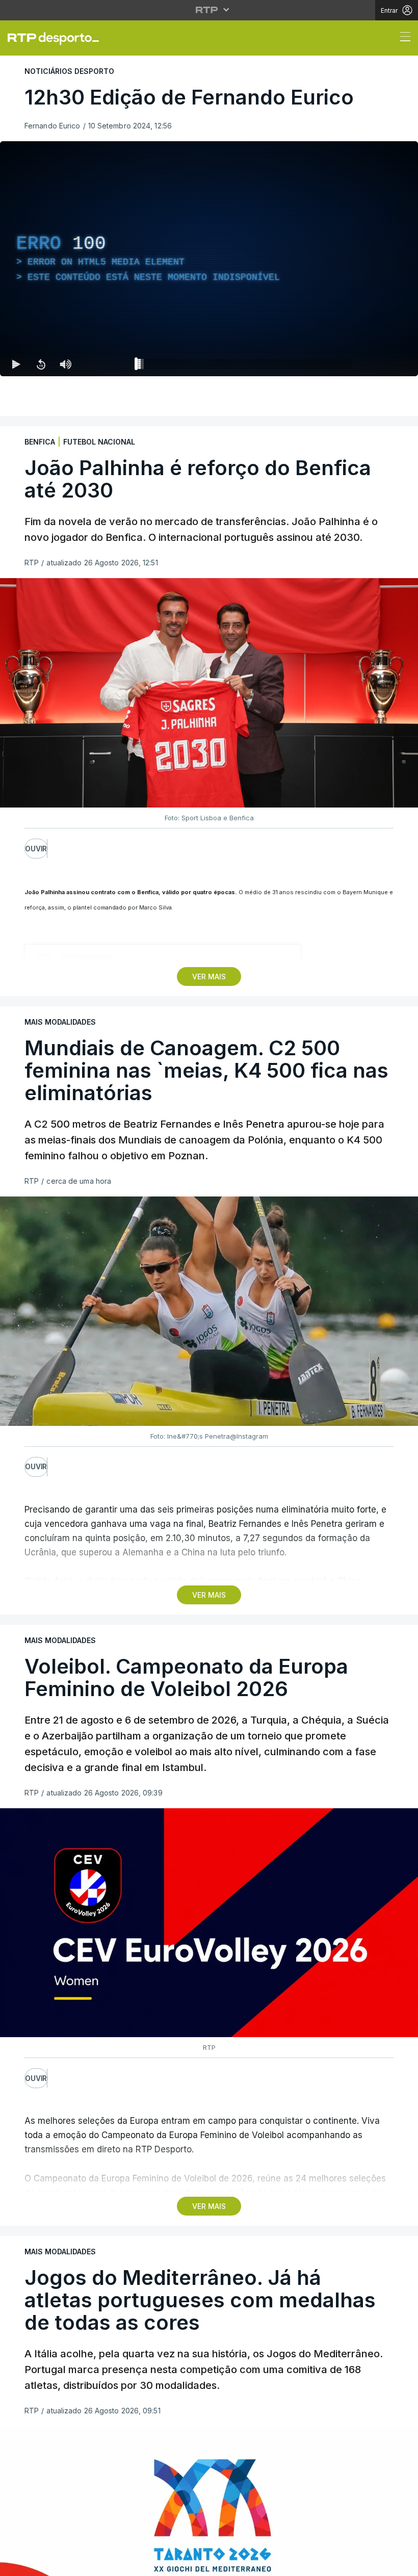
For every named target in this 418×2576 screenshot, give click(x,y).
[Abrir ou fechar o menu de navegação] (402, 38)
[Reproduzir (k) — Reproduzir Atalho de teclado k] (16, 364)
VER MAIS (209, 977)
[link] (58, 38)
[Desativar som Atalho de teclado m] (65, 364)
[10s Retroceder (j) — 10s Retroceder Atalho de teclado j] (41, 364)
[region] (209, 259)
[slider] (246, 366)
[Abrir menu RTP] (209, 10)
